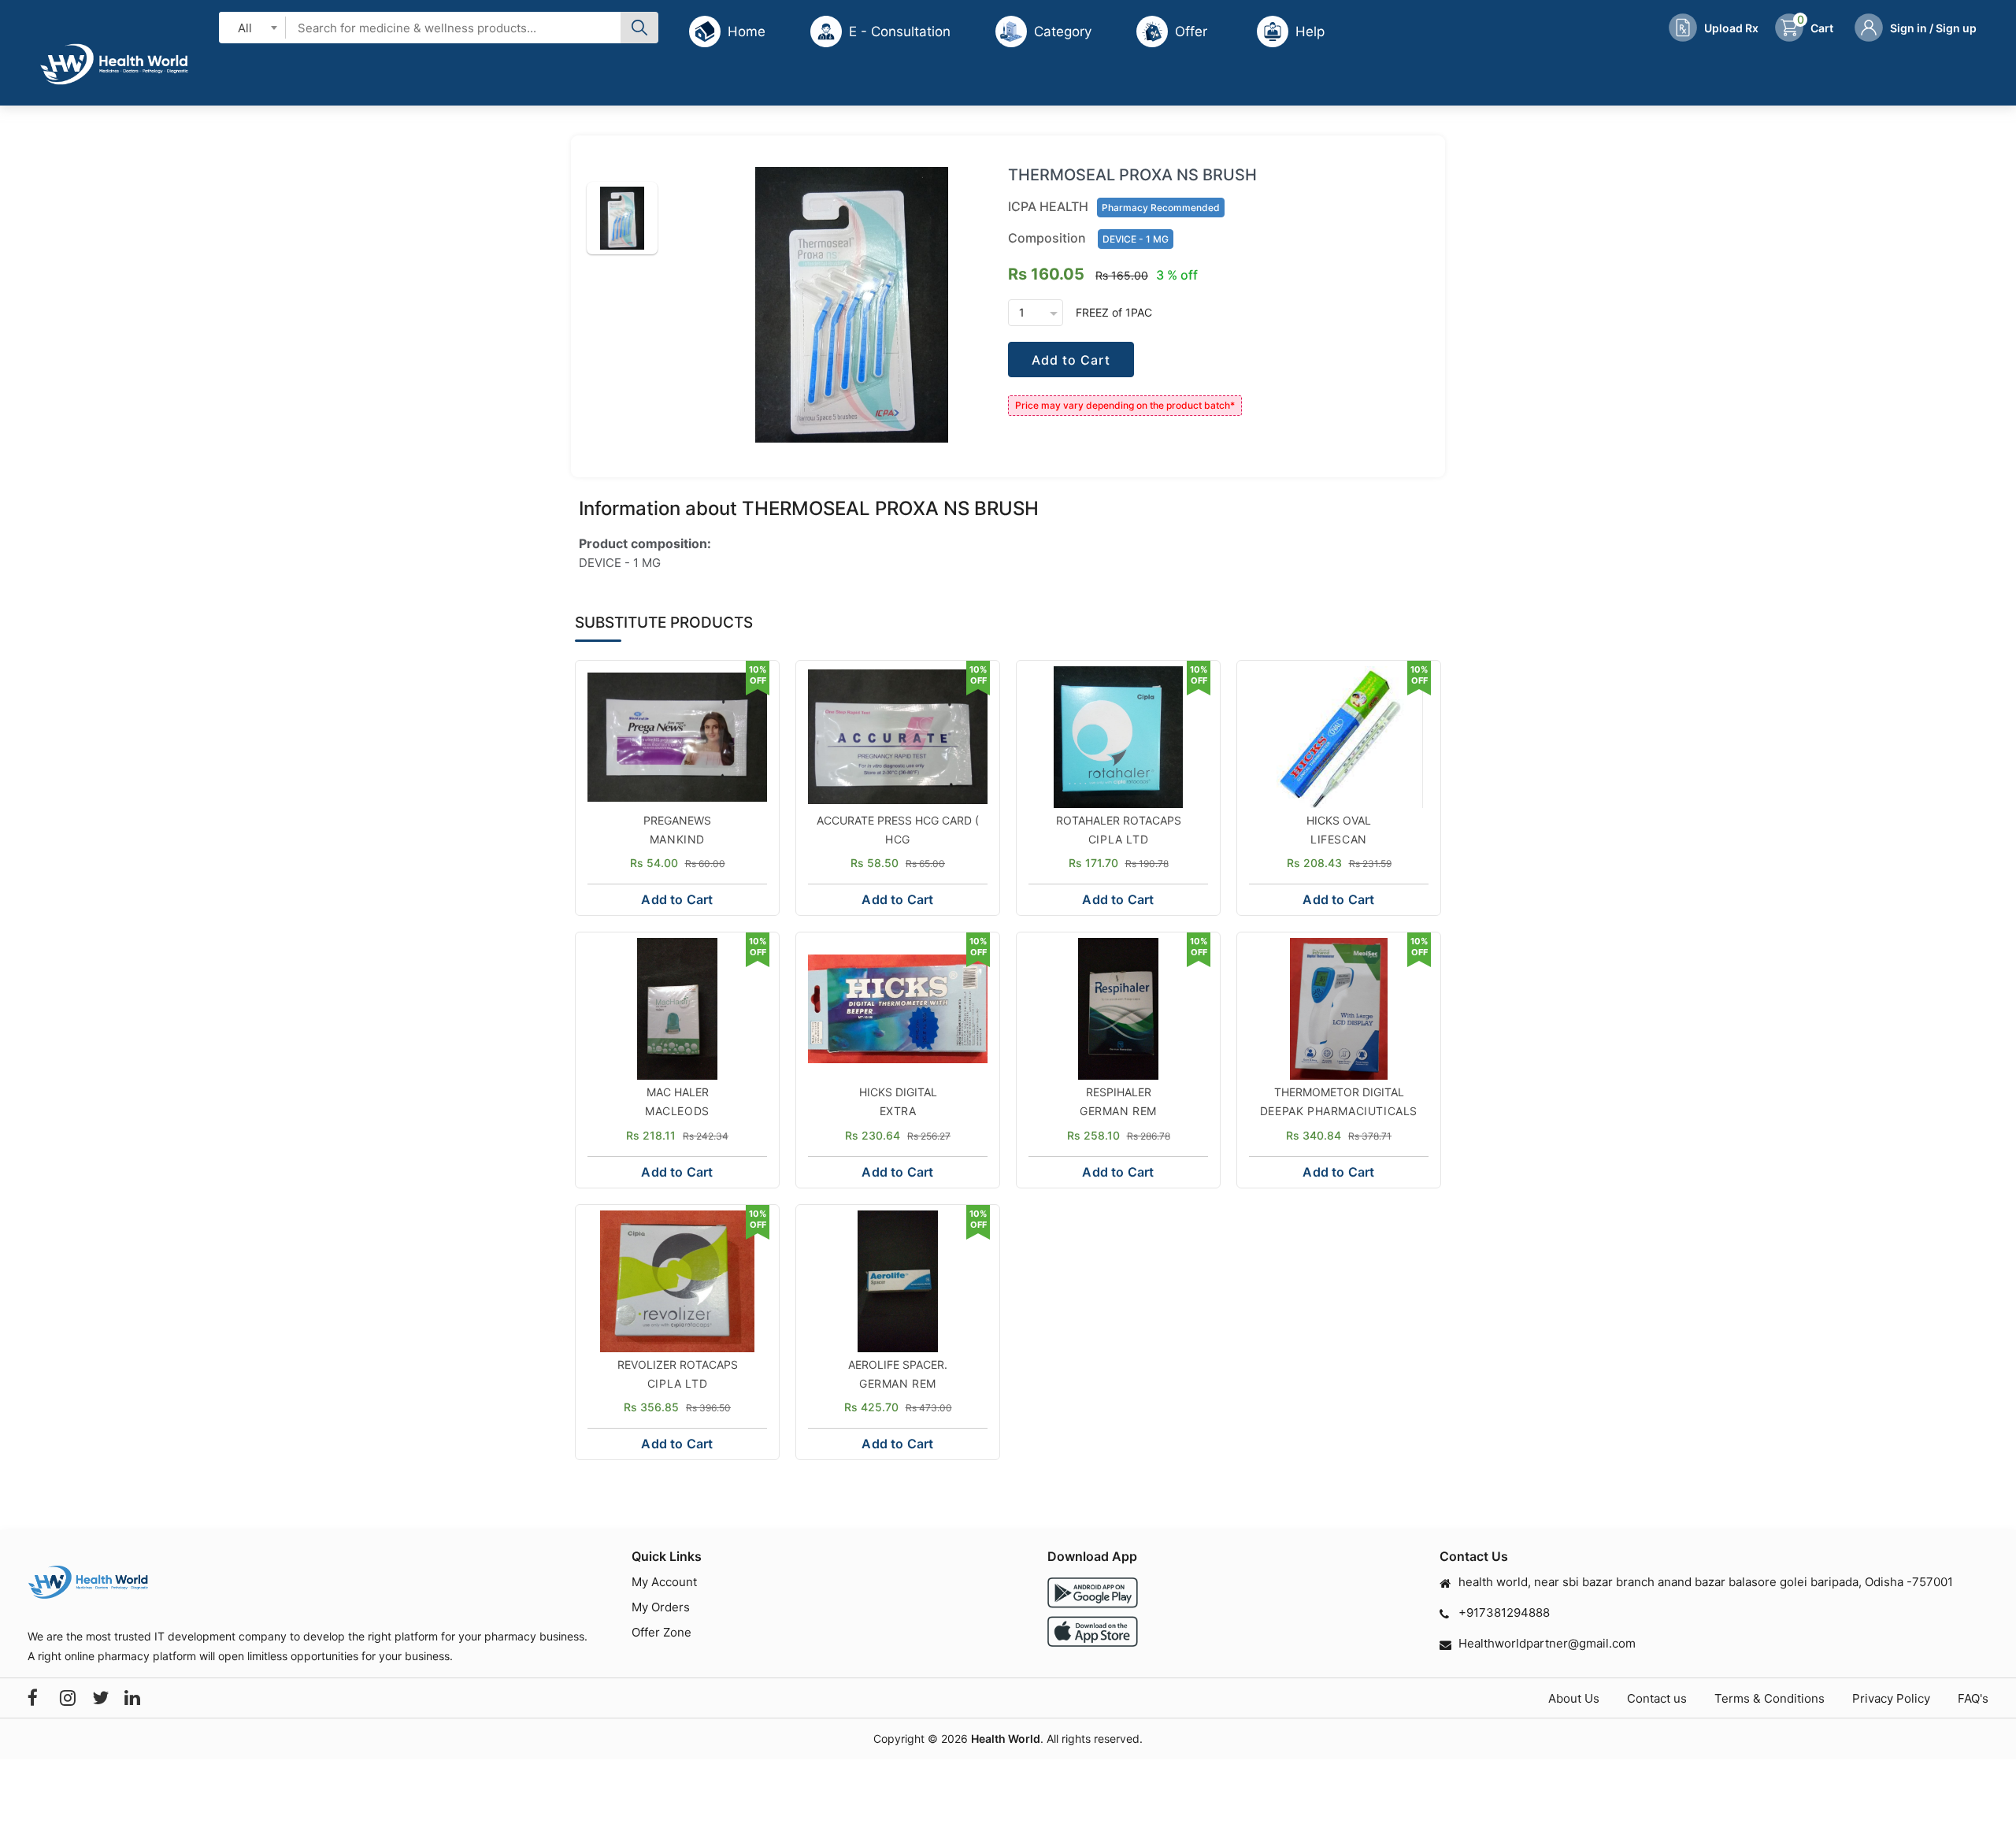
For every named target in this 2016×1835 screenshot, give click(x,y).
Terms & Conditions (1770, 1698)
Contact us (1657, 1698)
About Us (1574, 1698)
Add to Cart (1071, 360)
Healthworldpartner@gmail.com (1547, 1643)
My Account (664, 1582)
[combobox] (252, 27)
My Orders (661, 1607)
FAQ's (1973, 1698)
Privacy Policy (1891, 1698)
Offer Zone (661, 1632)
